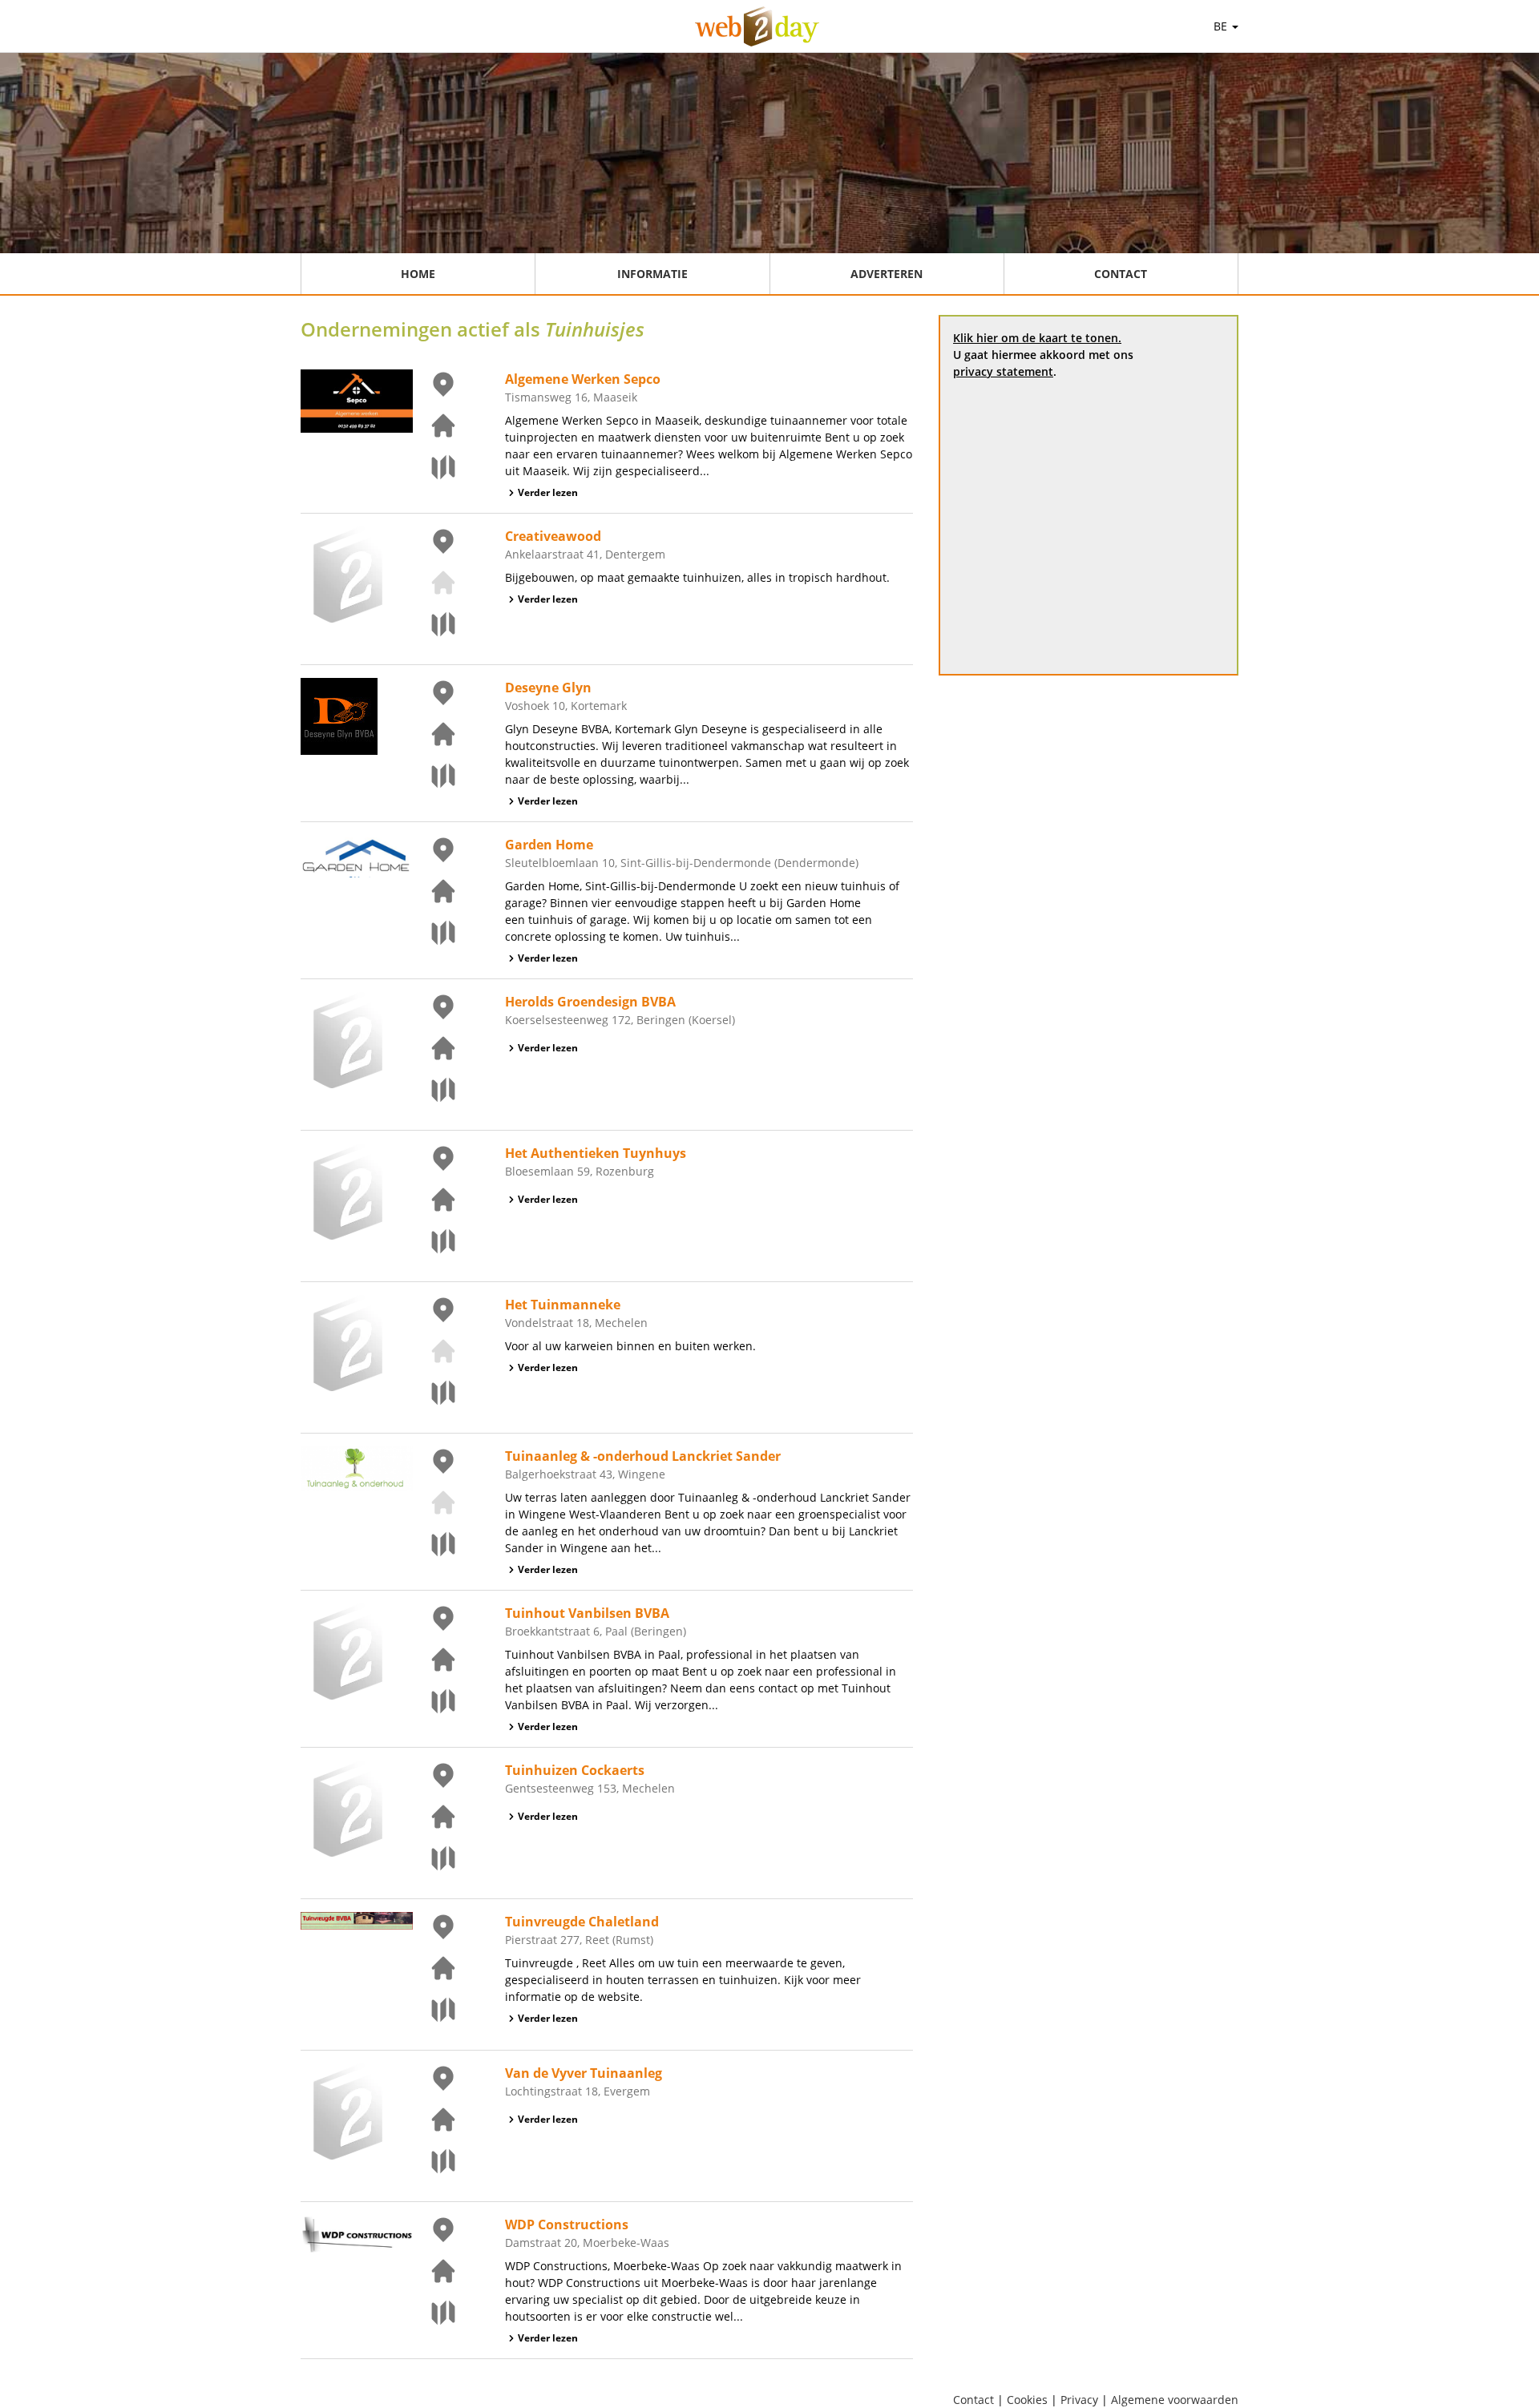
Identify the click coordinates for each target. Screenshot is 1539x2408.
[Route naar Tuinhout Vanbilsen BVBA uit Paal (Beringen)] (434, 1701)
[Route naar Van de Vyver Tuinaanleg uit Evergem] (434, 2161)
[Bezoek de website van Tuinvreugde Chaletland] (434, 1968)
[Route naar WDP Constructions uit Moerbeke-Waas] (434, 2313)
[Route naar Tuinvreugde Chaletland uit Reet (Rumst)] (434, 2010)
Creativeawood (553, 536)
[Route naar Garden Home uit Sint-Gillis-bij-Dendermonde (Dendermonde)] (434, 933)
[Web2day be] (757, 26)
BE (1222, 26)
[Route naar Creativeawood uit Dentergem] (434, 624)
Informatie (652, 274)
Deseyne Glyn (548, 688)
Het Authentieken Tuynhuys (596, 1153)
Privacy (1079, 2400)
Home (418, 274)
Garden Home (549, 845)
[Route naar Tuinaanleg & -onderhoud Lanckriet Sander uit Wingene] (434, 1544)
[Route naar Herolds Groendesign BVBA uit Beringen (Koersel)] (434, 1090)
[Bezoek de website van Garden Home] (434, 891)
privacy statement (1003, 371)
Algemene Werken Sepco (583, 379)
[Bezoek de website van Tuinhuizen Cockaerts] (434, 1817)
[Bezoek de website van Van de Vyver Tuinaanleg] (434, 2120)
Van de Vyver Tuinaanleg (584, 2073)
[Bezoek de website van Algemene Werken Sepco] (434, 426)
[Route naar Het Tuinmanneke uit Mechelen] (434, 1393)
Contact (1121, 274)
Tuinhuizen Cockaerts (575, 1770)
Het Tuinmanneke (563, 1305)
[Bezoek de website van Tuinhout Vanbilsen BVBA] (434, 1660)
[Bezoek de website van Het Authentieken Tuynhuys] (434, 1200)
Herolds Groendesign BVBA (590, 1002)
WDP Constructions (567, 2224)
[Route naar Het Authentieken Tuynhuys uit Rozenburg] (434, 1241)
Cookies (1027, 2400)
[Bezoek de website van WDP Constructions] (434, 2271)
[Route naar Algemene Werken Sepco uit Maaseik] (434, 467)
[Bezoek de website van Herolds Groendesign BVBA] (434, 1048)
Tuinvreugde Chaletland (582, 1922)
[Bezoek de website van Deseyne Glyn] (434, 734)
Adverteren (887, 274)
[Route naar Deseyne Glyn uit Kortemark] (434, 776)
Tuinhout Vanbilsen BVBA (587, 1613)
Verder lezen (548, 492)
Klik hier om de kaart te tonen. (1037, 338)
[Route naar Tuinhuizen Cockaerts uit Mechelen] (434, 1858)
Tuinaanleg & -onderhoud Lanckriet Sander (643, 1456)
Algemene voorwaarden (1175, 2400)
